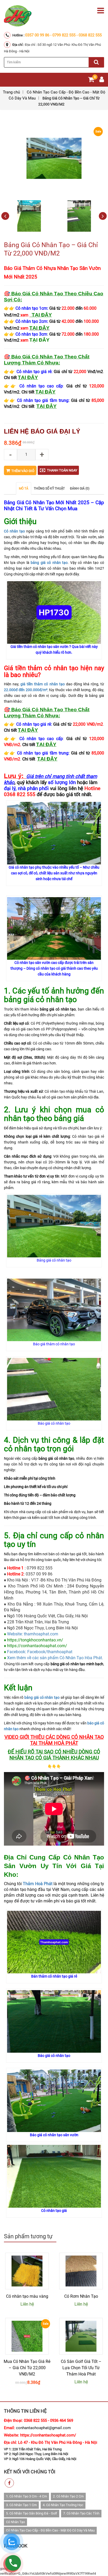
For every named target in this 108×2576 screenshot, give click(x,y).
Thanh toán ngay (62, 470)
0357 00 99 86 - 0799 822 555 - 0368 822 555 (63, 35)
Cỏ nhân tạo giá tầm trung (43, 400)
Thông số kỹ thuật (49, 488)
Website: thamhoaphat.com (33, 1634)
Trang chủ (11, 92)
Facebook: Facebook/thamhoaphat (40, 1652)
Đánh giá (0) (80, 488)
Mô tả (24, 488)
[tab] (24, 488)
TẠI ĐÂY (39, 328)
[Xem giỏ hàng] (91, 80)
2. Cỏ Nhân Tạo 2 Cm (68, 2496)
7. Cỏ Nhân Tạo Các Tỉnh (81, 2513)
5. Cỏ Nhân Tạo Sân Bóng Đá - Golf (32, 2513)
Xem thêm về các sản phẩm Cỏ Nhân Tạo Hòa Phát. (55, 1658)
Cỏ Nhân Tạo (15, 2522)
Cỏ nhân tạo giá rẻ (34, 372)
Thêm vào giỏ (23, 471)
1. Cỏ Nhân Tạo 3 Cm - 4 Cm (26, 2496)
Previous (5, 216)
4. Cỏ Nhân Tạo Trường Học (63, 2505)
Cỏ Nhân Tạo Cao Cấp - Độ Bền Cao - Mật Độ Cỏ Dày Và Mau (50, 2530)
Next (103, 216)
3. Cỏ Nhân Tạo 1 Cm (21, 2505)
